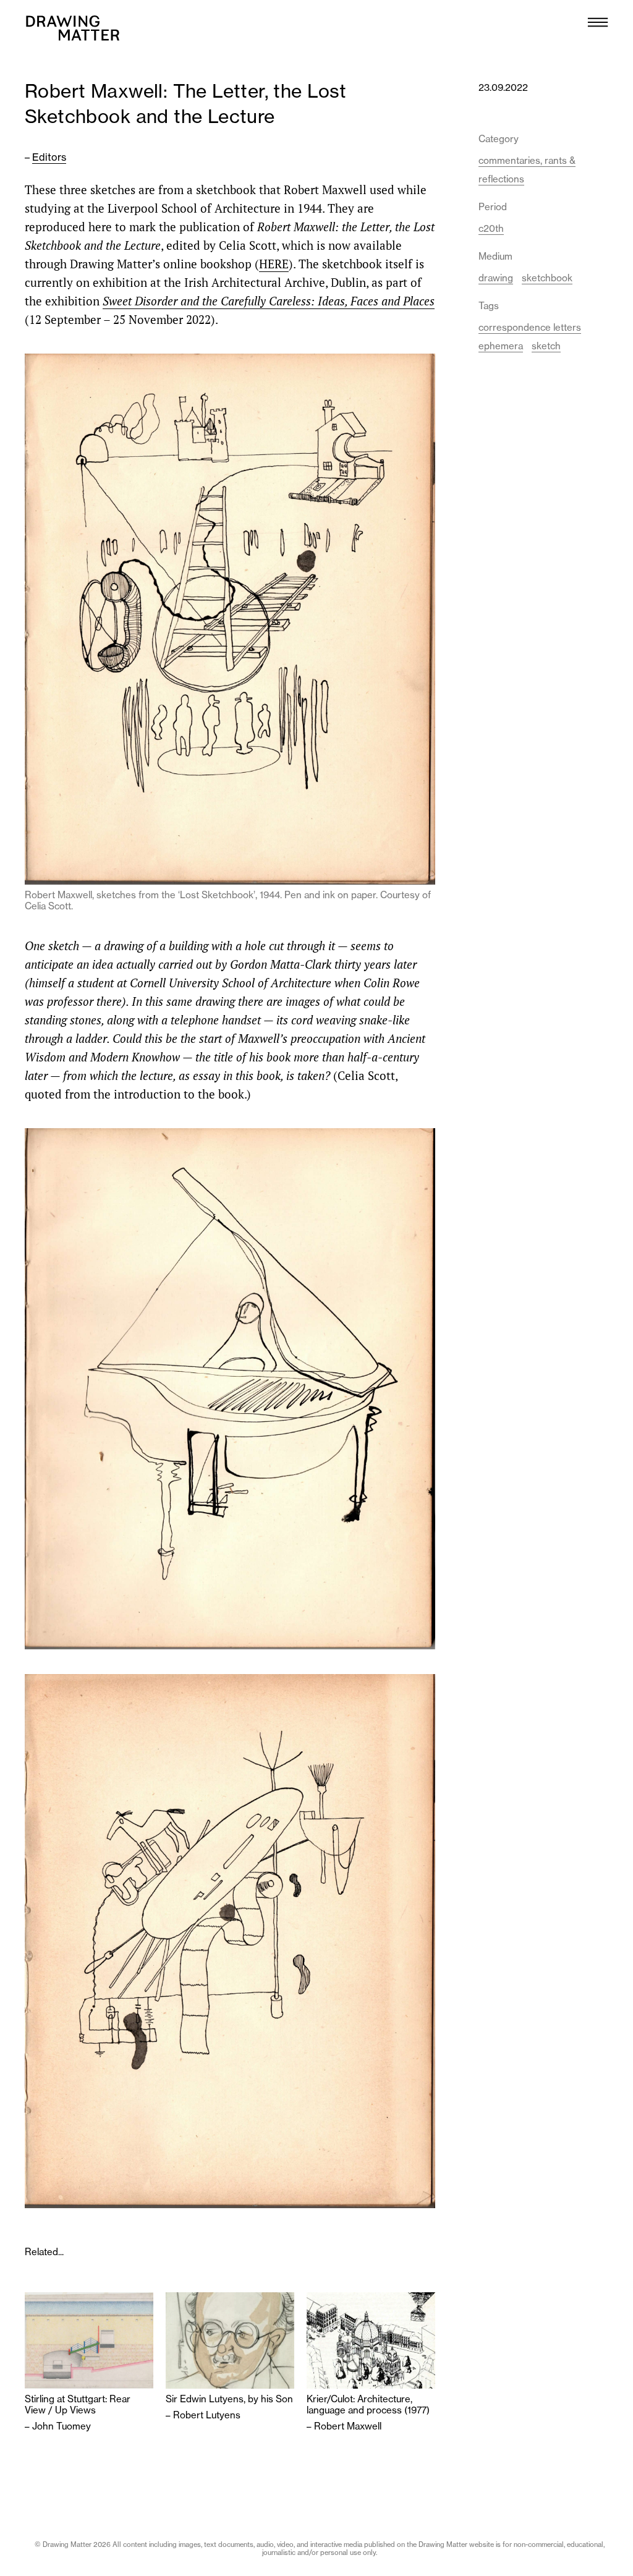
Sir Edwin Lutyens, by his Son (229, 2399)
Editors (49, 157)
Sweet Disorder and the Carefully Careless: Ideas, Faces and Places (269, 301)
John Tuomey (62, 2426)
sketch (546, 346)
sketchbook (547, 278)
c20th (491, 228)
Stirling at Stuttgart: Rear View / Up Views (78, 2405)
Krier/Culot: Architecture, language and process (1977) (368, 2405)
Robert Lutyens (207, 2415)
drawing (496, 278)
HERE (274, 264)
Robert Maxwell (348, 2426)
